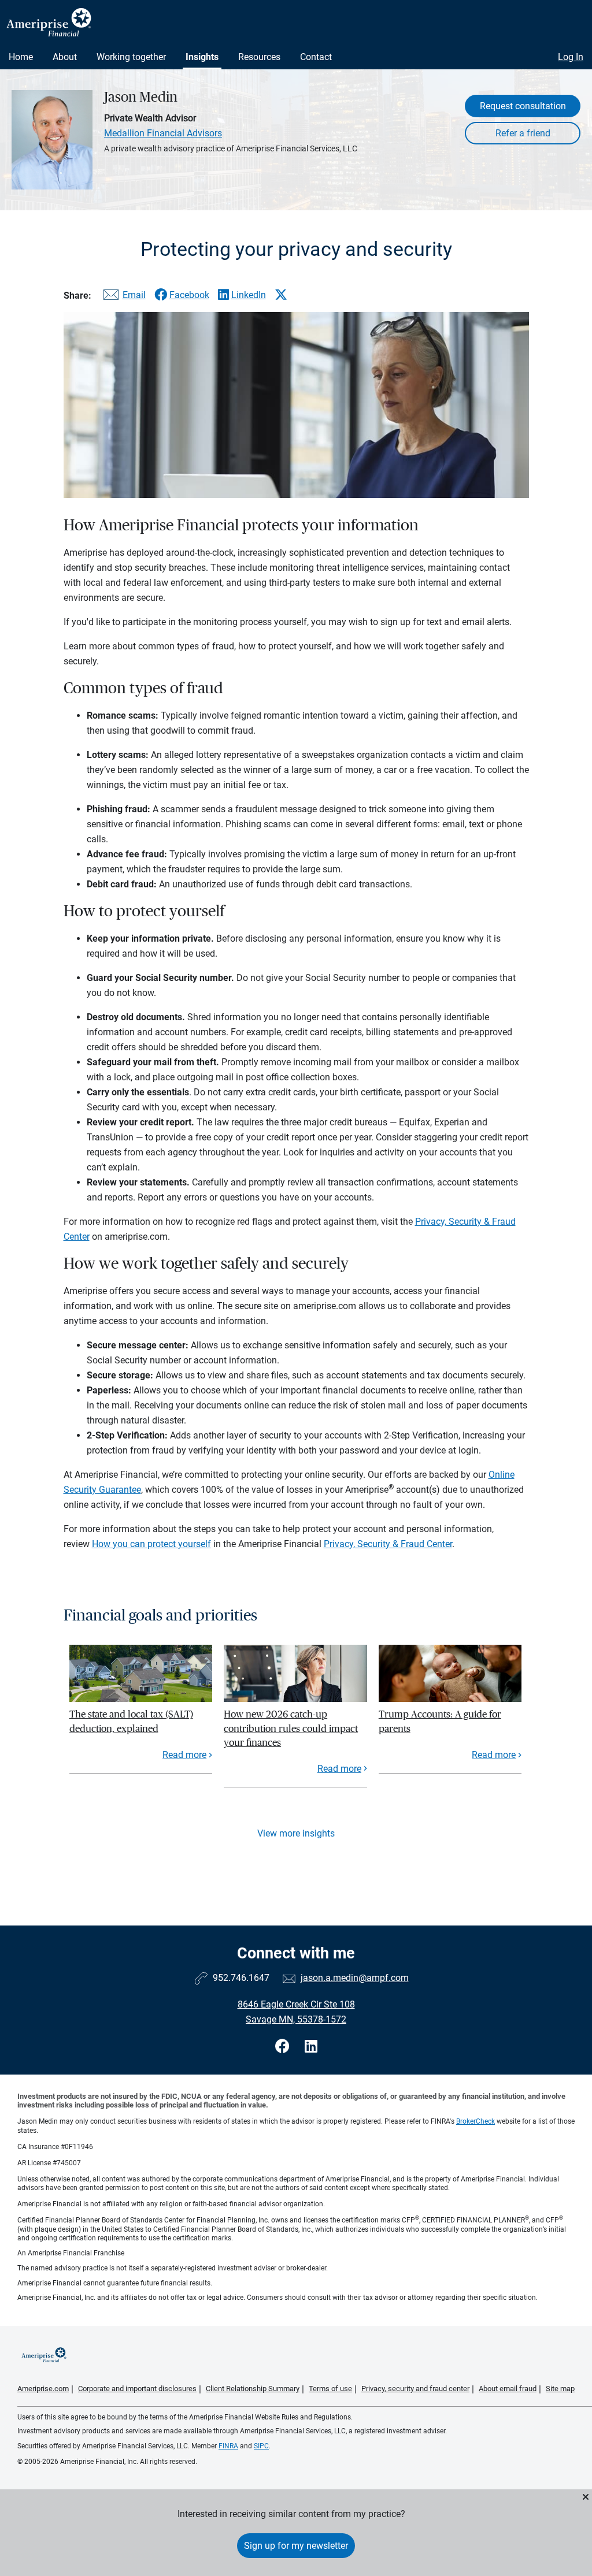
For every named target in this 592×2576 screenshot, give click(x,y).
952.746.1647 (241, 1978)
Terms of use (330, 2389)
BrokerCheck (476, 2121)
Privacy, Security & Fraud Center (388, 1544)
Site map (560, 2389)
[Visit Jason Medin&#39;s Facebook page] (284, 2047)
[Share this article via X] (281, 295)
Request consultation (523, 106)
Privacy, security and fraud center (415, 2389)
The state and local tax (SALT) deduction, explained (131, 1721)
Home (21, 57)
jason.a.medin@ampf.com (355, 1978)
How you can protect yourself (151, 1544)
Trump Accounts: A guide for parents (440, 1721)
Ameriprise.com (43, 2389)
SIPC (261, 2446)
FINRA (228, 2446)
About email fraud (508, 2389)
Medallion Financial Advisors (163, 133)
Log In (571, 57)
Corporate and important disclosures (137, 2389)
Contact (316, 57)
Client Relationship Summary (253, 2389)
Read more (184, 1755)
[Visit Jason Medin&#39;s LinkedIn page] (311, 2047)
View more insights (296, 1833)
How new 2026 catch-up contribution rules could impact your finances (291, 1729)
